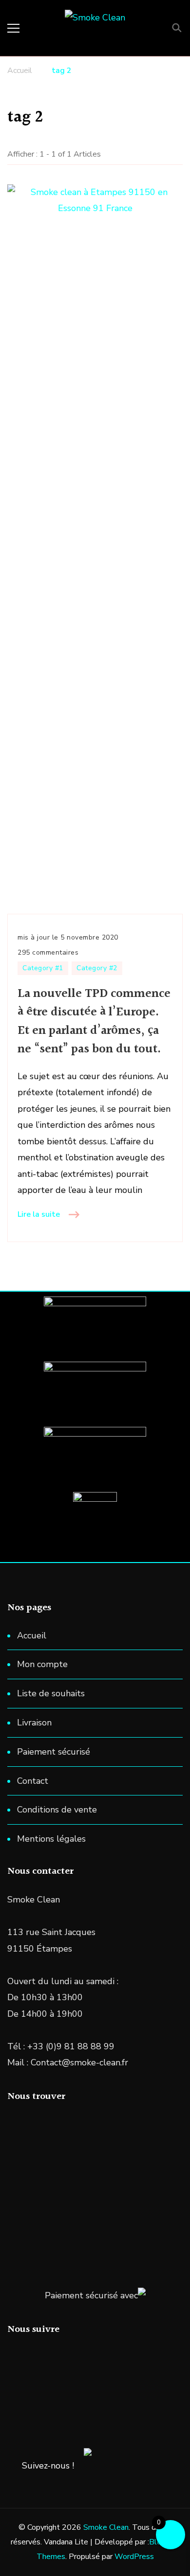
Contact (33, 1781)
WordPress (134, 2557)
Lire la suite (39, 1214)
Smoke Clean (106, 2527)
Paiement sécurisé (54, 1752)
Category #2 (97, 968)
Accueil (32, 1635)
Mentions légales (51, 1839)
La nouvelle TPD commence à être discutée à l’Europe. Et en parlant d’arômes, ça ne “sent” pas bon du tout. (94, 1022)
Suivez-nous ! (48, 2466)
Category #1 (43, 968)
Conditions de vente (57, 1810)
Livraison (34, 1723)
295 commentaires (48, 953)
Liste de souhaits (51, 1693)
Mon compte (42, 1664)
